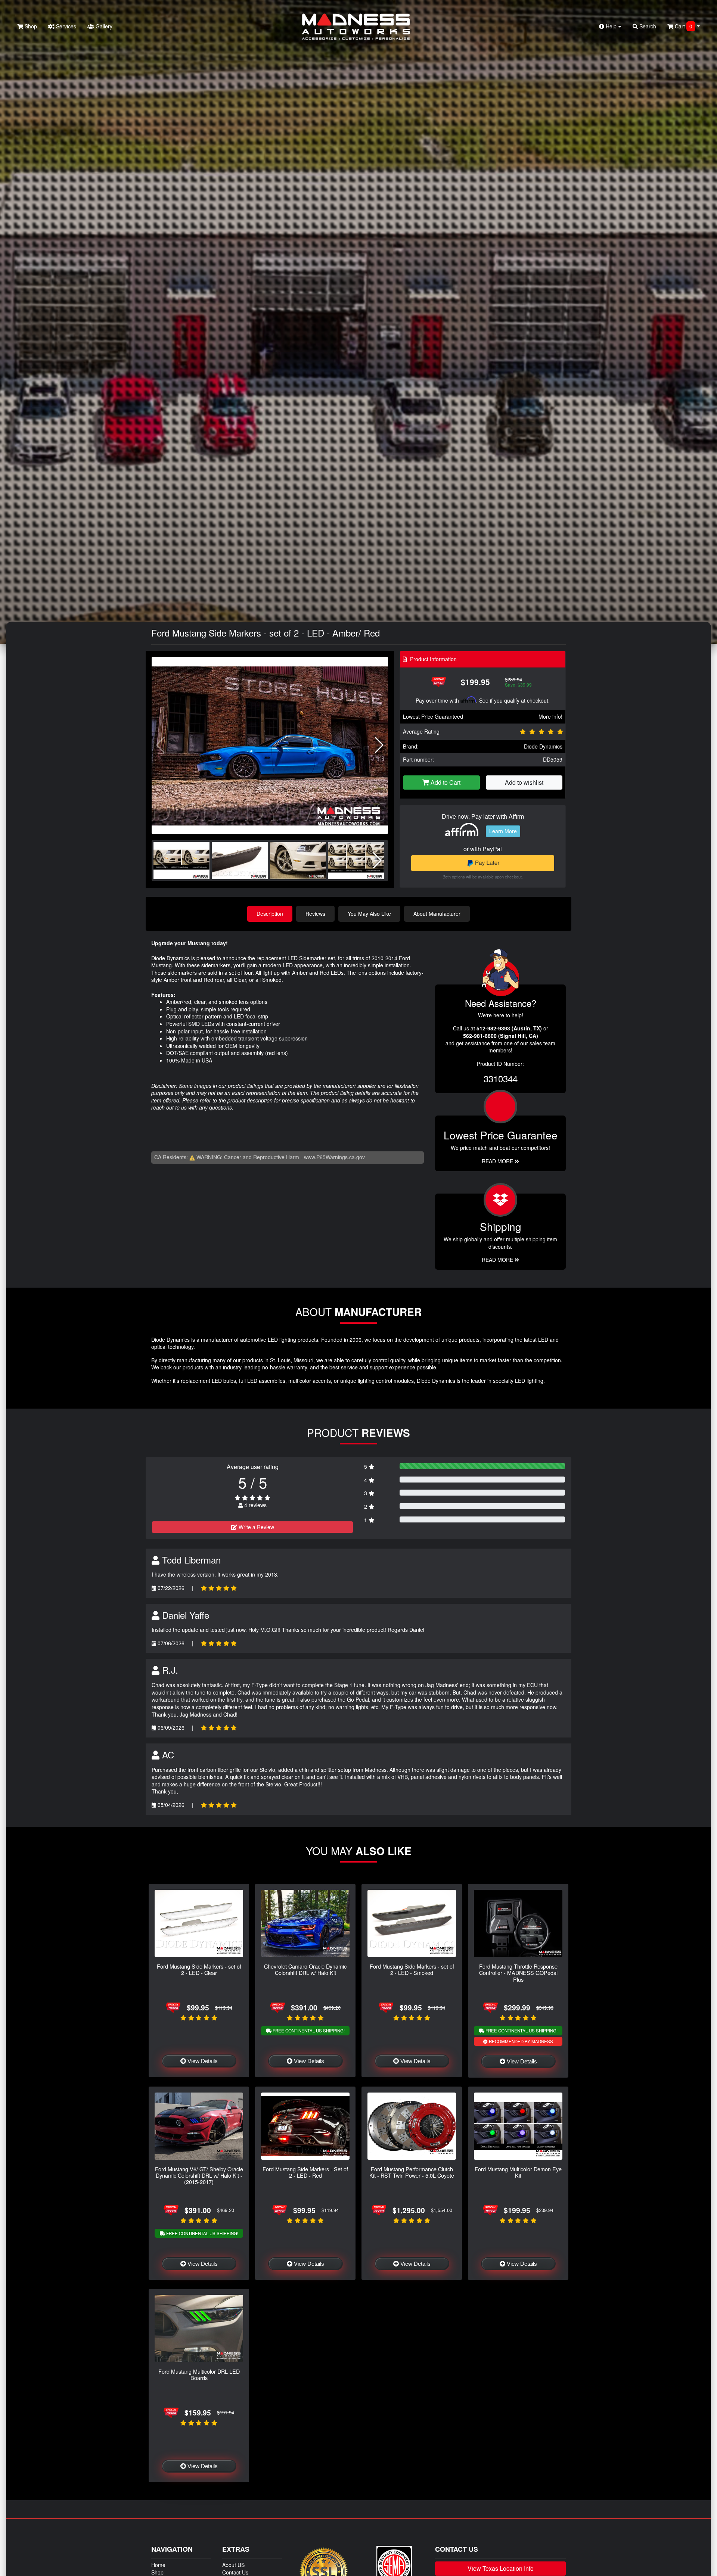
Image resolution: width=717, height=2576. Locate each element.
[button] (379, 745)
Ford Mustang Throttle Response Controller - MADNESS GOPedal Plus (518, 1973)
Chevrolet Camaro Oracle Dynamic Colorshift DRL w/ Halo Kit (305, 1969)
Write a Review (256, 1527)
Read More (498, 1161)
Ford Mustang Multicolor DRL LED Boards (199, 2374)
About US (233, 2565)
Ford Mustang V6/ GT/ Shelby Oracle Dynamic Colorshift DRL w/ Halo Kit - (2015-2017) (199, 2175)
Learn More (503, 831)
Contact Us (235, 2572)
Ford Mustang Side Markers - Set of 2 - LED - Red (305, 2172)
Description (270, 914)
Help (611, 26)
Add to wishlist (524, 782)
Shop (30, 26)
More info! (550, 716)
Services (65, 26)
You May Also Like (369, 914)
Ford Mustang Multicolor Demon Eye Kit (518, 2172)
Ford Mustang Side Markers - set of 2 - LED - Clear (199, 1969)
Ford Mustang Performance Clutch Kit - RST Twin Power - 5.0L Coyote (412, 2172)
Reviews (315, 914)
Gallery (103, 26)
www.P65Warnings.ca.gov (334, 1157)
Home (158, 2565)
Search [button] (647, 26)
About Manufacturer (437, 914)
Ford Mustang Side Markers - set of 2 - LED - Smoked (412, 1969)
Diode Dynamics (543, 746)
